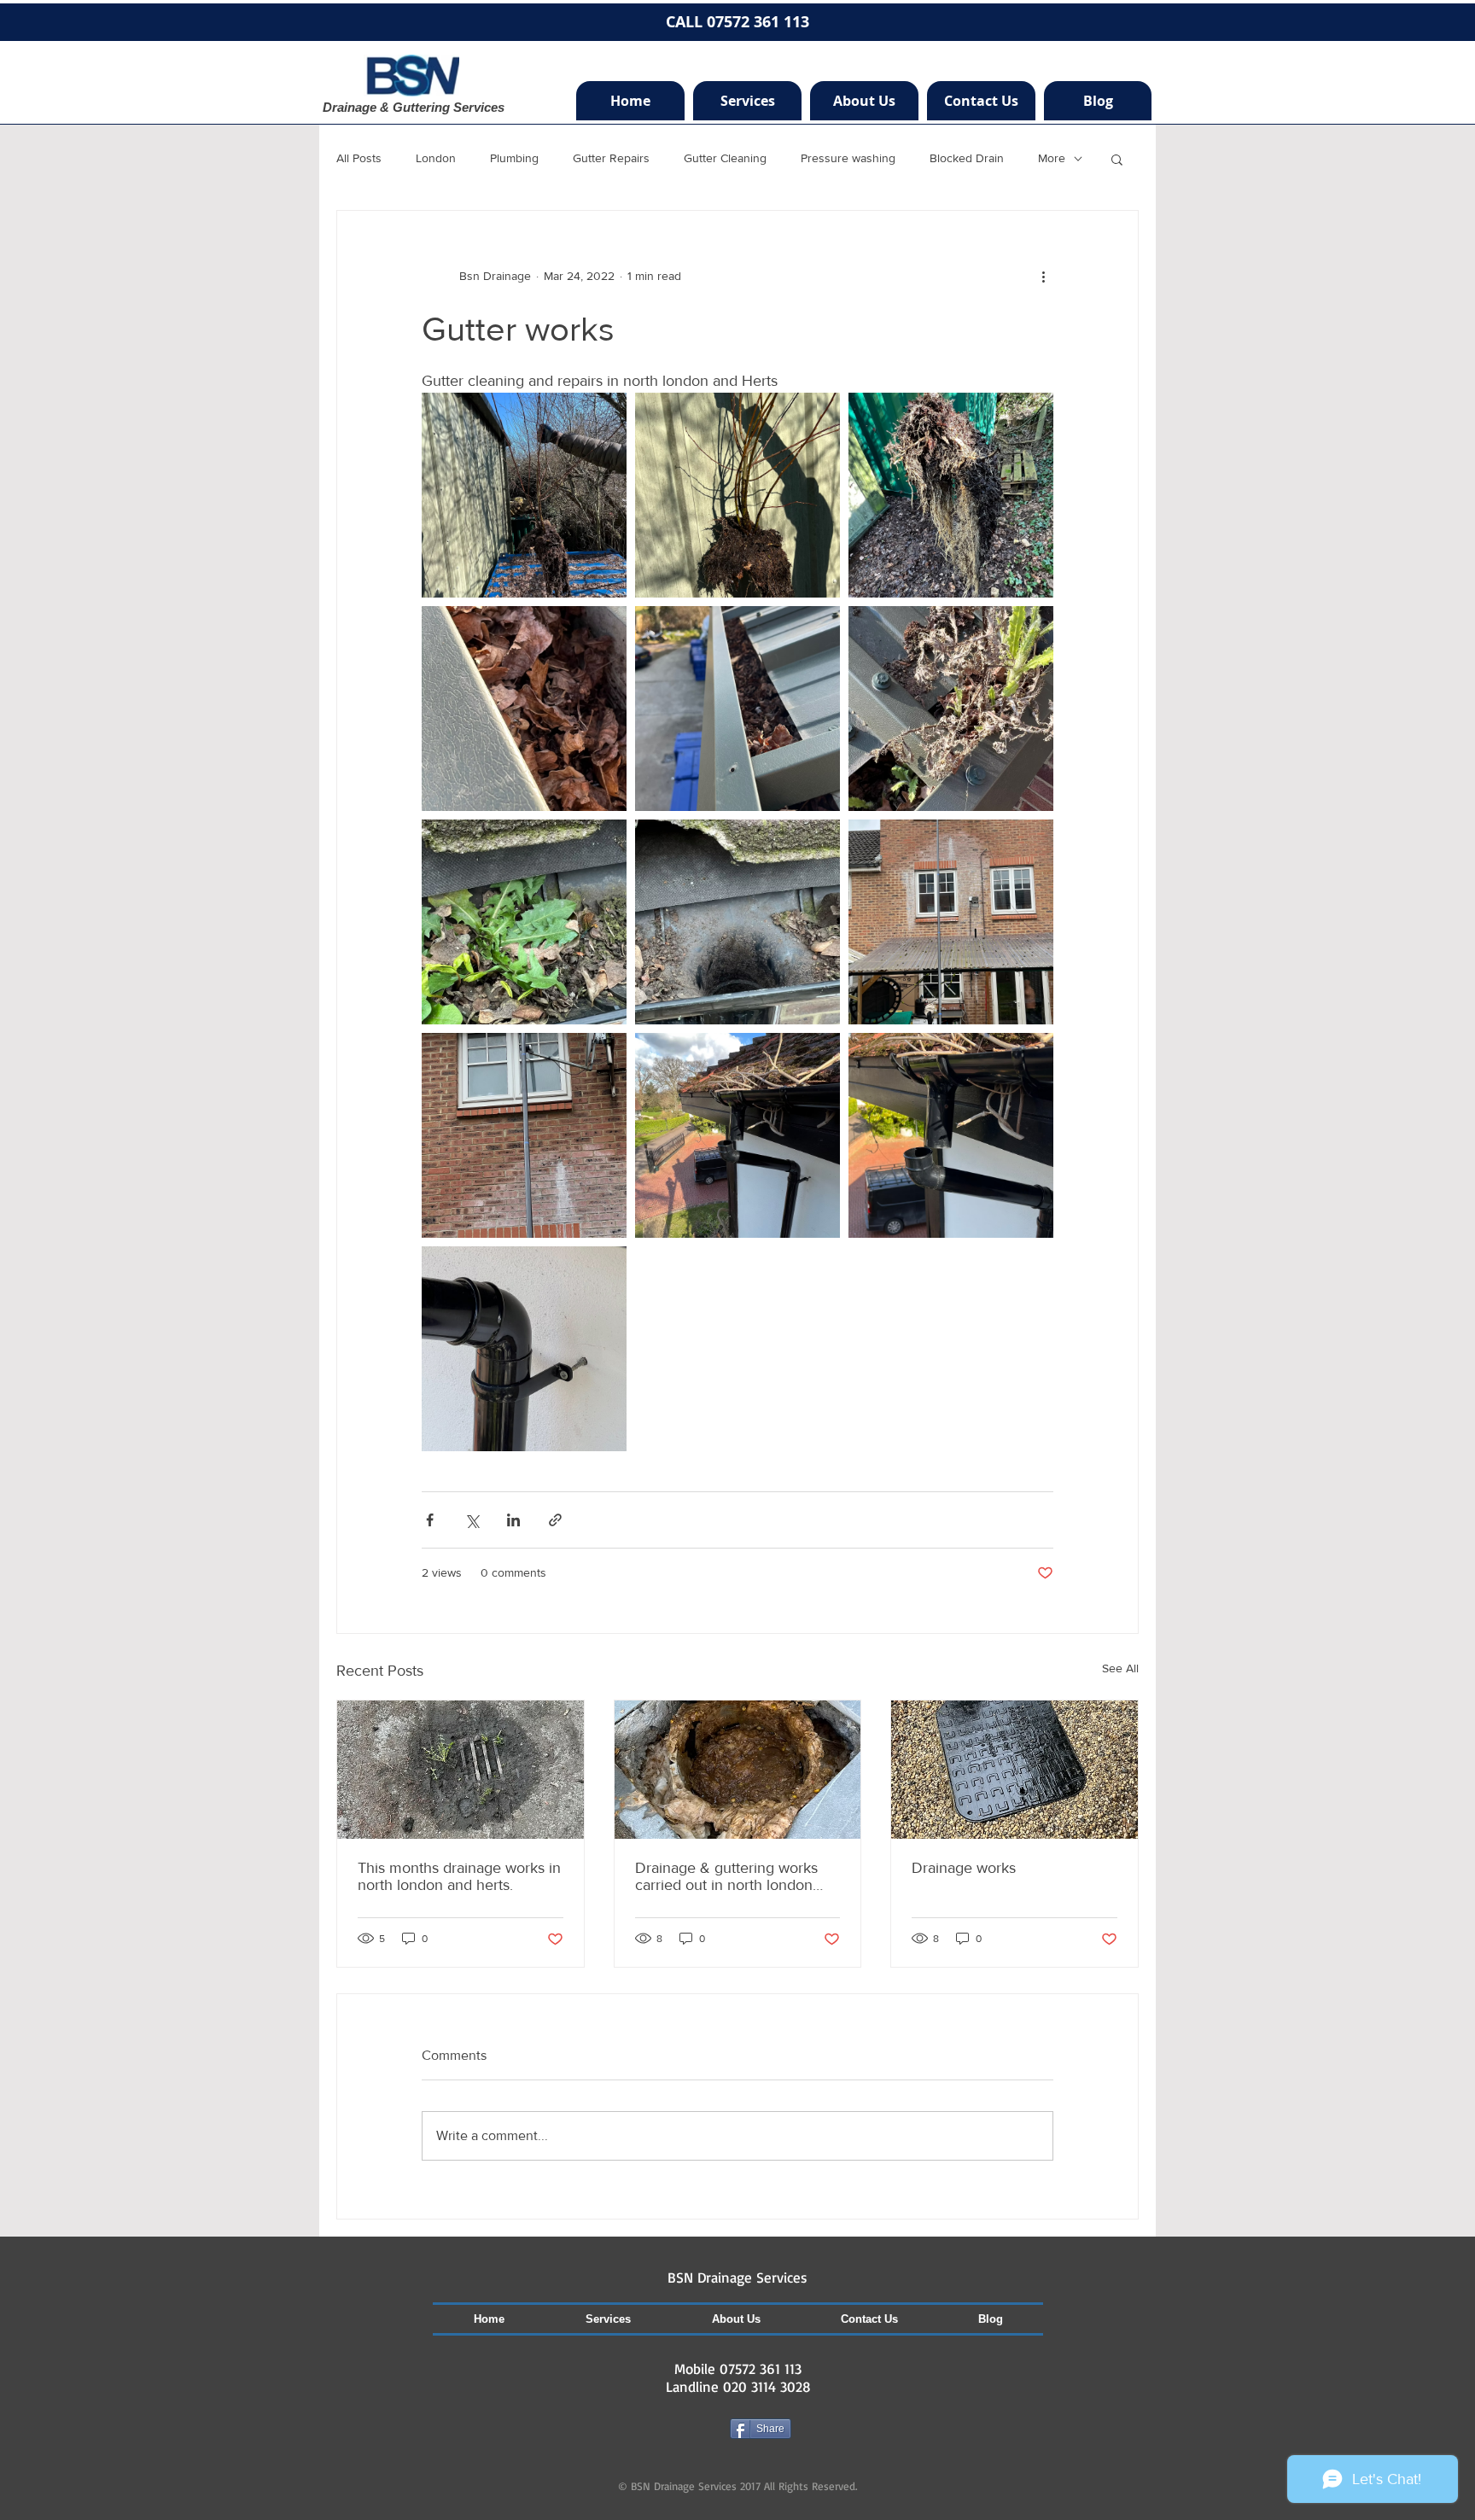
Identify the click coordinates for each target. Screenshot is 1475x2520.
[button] (1117, 159)
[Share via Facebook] (430, 1520)
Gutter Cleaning (725, 158)
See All (1120, 1668)
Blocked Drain (967, 158)
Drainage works (964, 1868)
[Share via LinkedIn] (513, 1520)
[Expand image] (524, 495)
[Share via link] (555, 1520)
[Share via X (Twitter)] (472, 1520)
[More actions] (1043, 276)
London (436, 158)
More (1052, 158)
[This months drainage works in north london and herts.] (461, 1770)
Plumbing (514, 158)
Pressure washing (848, 158)
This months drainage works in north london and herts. (459, 1876)
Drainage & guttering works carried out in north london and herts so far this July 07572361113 (726, 1876)
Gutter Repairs (611, 158)
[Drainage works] (1014, 1770)
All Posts (359, 158)
